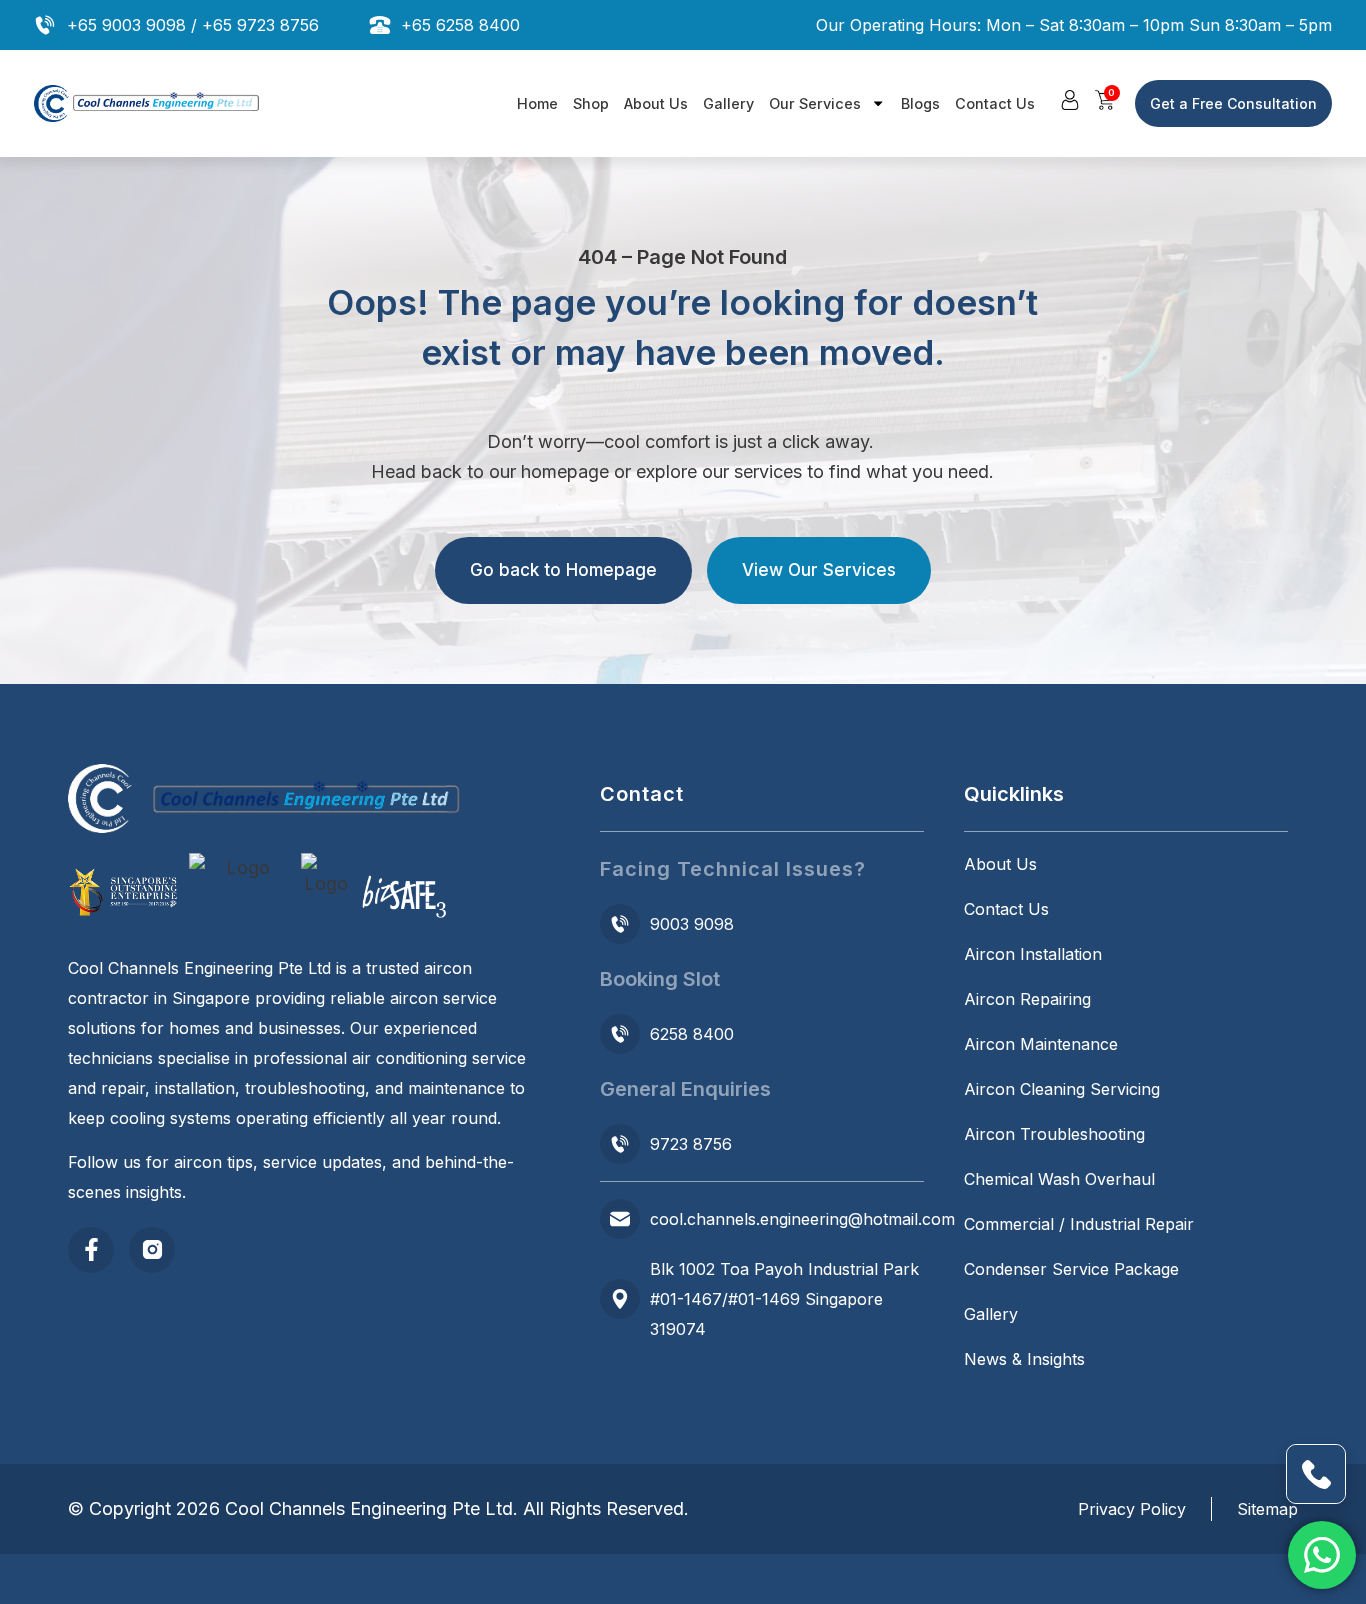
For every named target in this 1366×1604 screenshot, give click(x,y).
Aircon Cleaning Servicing (1062, 1089)
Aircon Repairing (1027, 999)
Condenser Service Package (1071, 1269)
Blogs (920, 103)
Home (537, 103)
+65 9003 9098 (126, 25)
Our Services (815, 103)
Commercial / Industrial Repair (1079, 1224)
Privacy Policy (1132, 1509)
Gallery (728, 103)
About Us (656, 103)
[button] (1070, 100)
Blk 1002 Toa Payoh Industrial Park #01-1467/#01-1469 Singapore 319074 (784, 1299)
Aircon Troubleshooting (1054, 1134)
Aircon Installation (1033, 954)
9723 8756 (691, 1144)
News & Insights (1024, 1359)
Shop (591, 103)
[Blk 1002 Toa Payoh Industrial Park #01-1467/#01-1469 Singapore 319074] (620, 1299)
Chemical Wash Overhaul (1059, 1179)
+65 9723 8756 (260, 25)
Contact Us (995, 103)
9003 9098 (692, 924)
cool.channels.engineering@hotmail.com (802, 1219)
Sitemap (1267, 1509)
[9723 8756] (620, 1144)
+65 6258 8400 (460, 25)
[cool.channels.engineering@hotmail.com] (620, 1219)
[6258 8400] (620, 1034)
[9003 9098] (620, 924)
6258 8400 (692, 1034)
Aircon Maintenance (1041, 1044)
